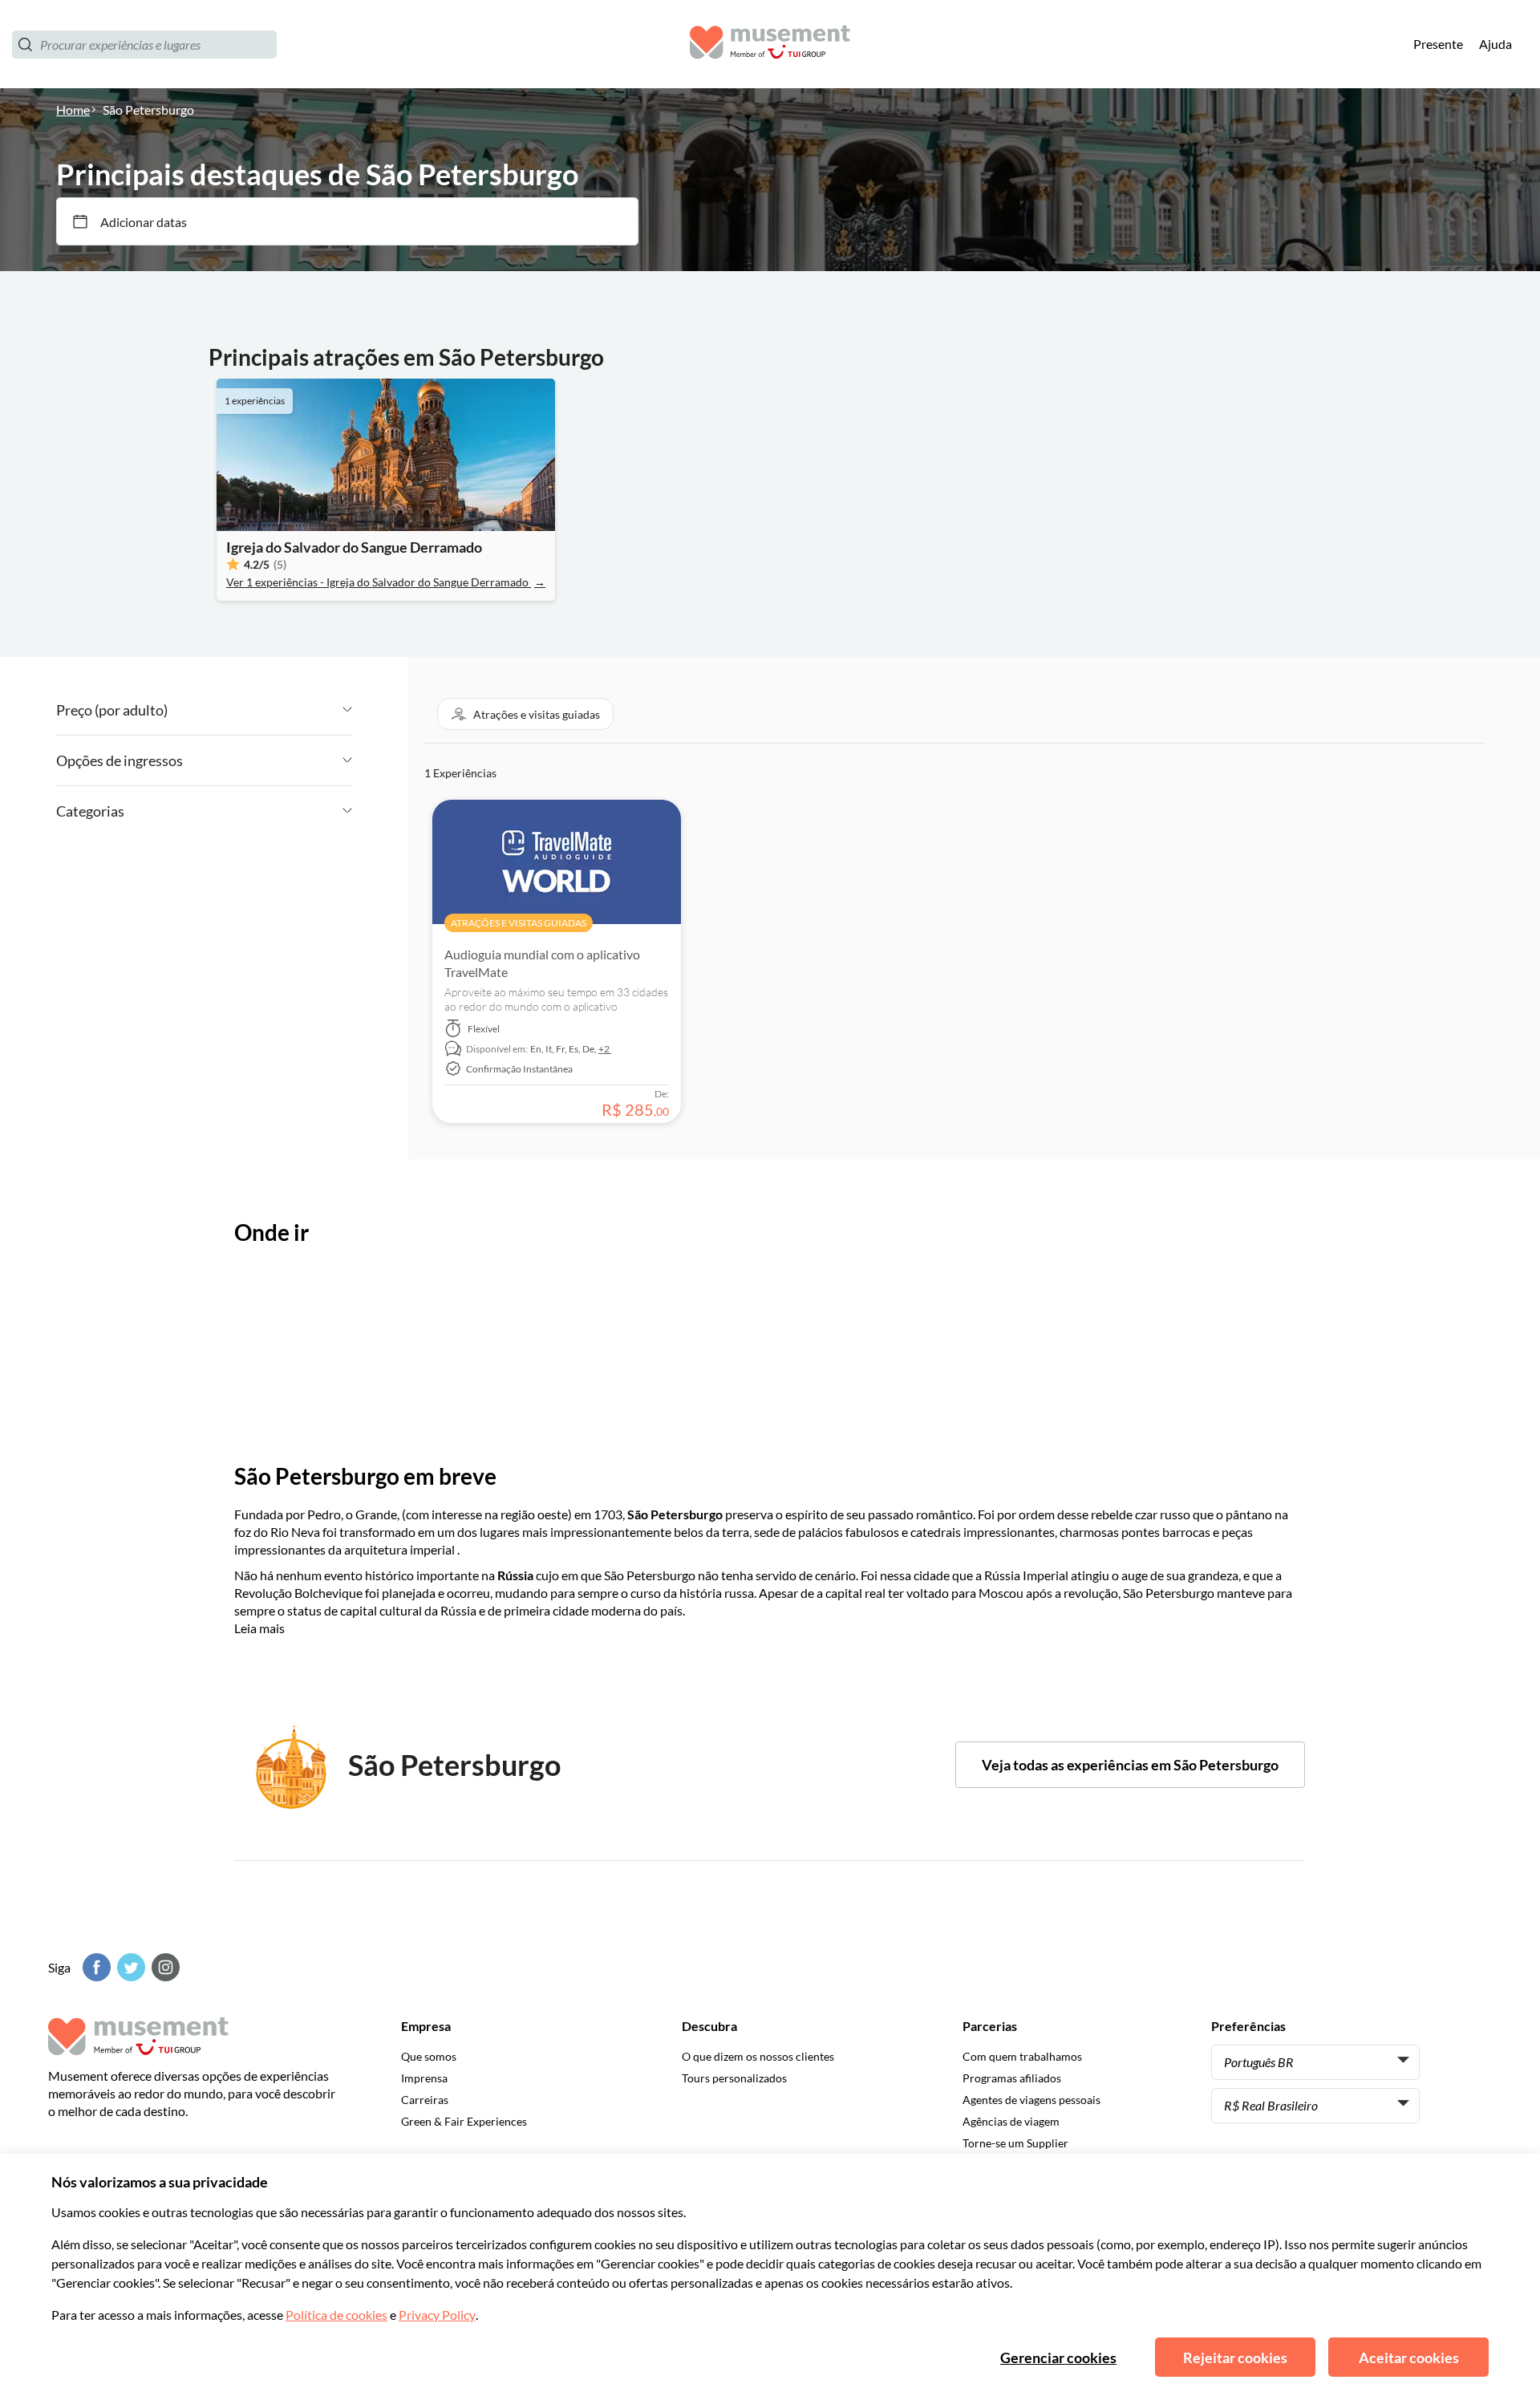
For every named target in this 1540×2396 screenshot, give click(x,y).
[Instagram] (164, 1967)
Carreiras (425, 2100)
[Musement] (770, 45)
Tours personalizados (734, 2078)
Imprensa (424, 2078)
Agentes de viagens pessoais (1031, 2100)
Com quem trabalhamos (1022, 2056)
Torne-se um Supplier (1015, 2143)
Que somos (429, 2056)
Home (73, 109)
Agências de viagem (1011, 2121)
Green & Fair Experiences (464, 2121)
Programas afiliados (1012, 2078)
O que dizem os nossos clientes (758, 2056)
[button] (525, 714)
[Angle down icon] (260, 710)
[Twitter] (129, 1967)
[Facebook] (95, 1967)
